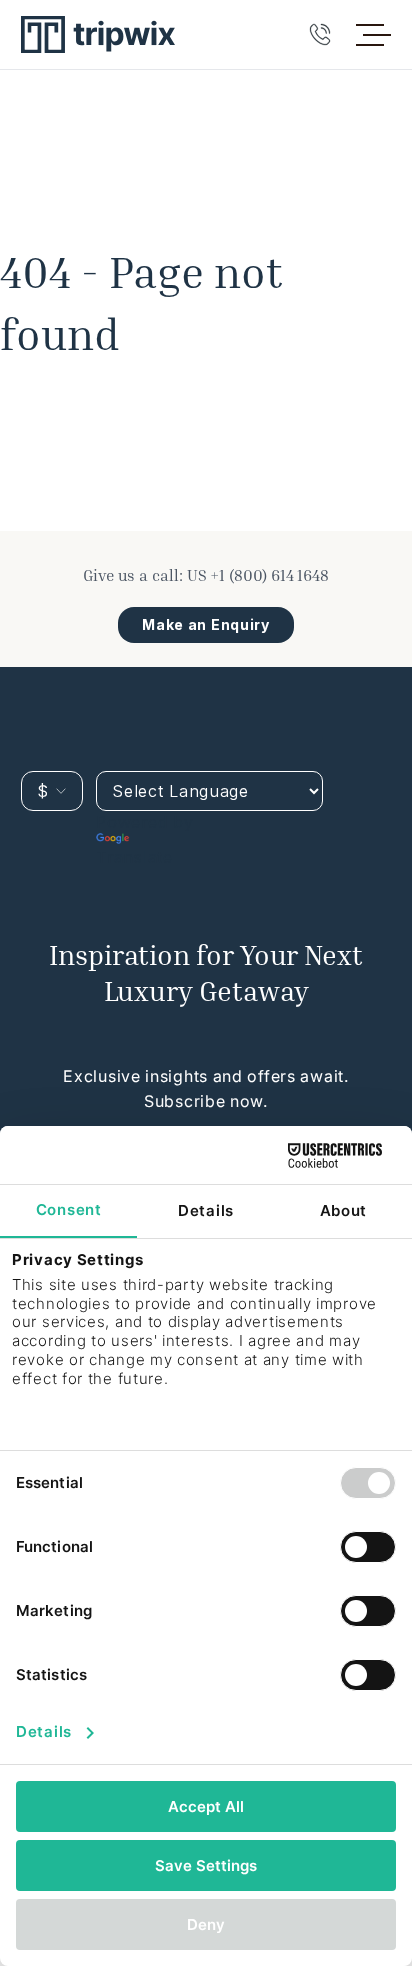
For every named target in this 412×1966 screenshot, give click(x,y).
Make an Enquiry (206, 624)
